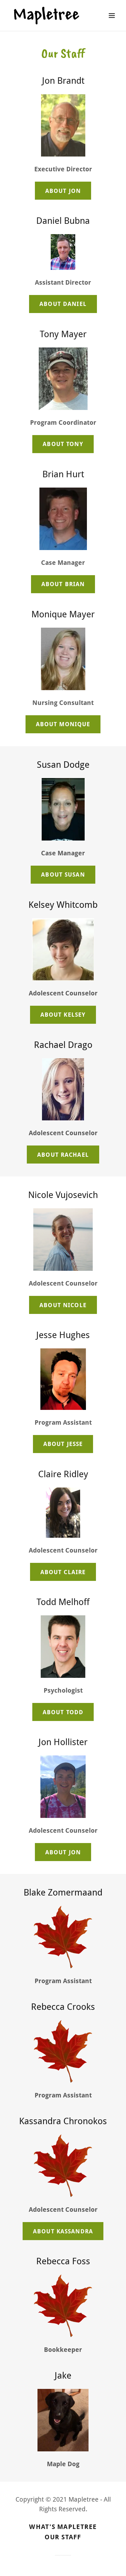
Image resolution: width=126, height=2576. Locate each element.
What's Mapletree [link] (63, 2527)
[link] (46, 15)
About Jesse (63, 1444)
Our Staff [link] (63, 2537)
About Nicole (63, 1305)
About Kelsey (63, 1015)
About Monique (63, 724)
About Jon (63, 191)
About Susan (63, 875)
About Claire (63, 1572)
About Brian (63, 584)
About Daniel (63, 304)
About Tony (63, 444)
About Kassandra (63, 2231)
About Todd (63, 1712)
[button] (112, 15)
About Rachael (63, 1155)
